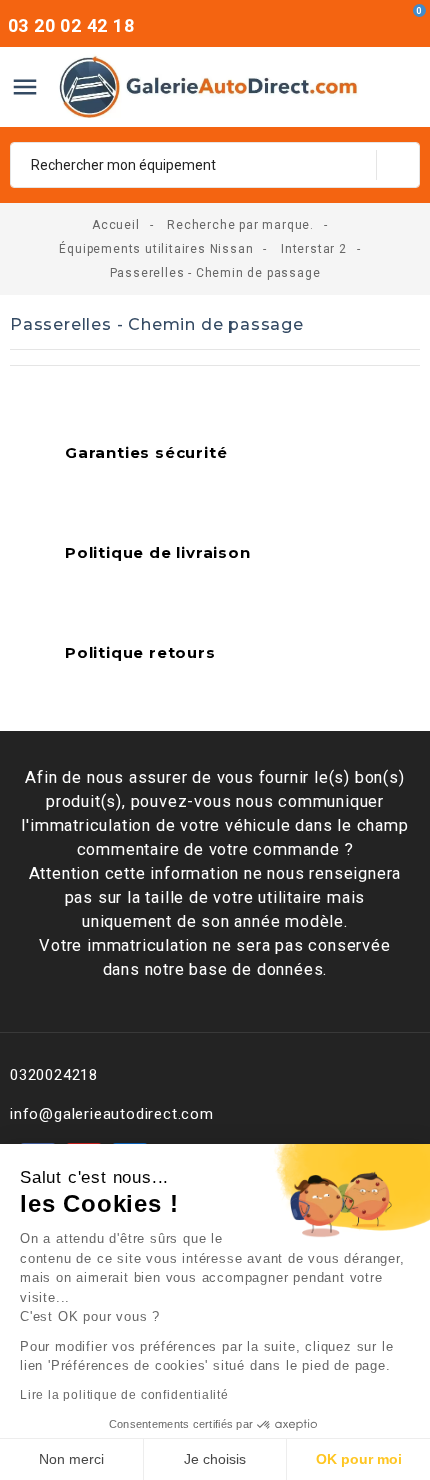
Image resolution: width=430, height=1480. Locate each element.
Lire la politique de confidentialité (124, 1395)
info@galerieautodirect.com (112, 1114)
